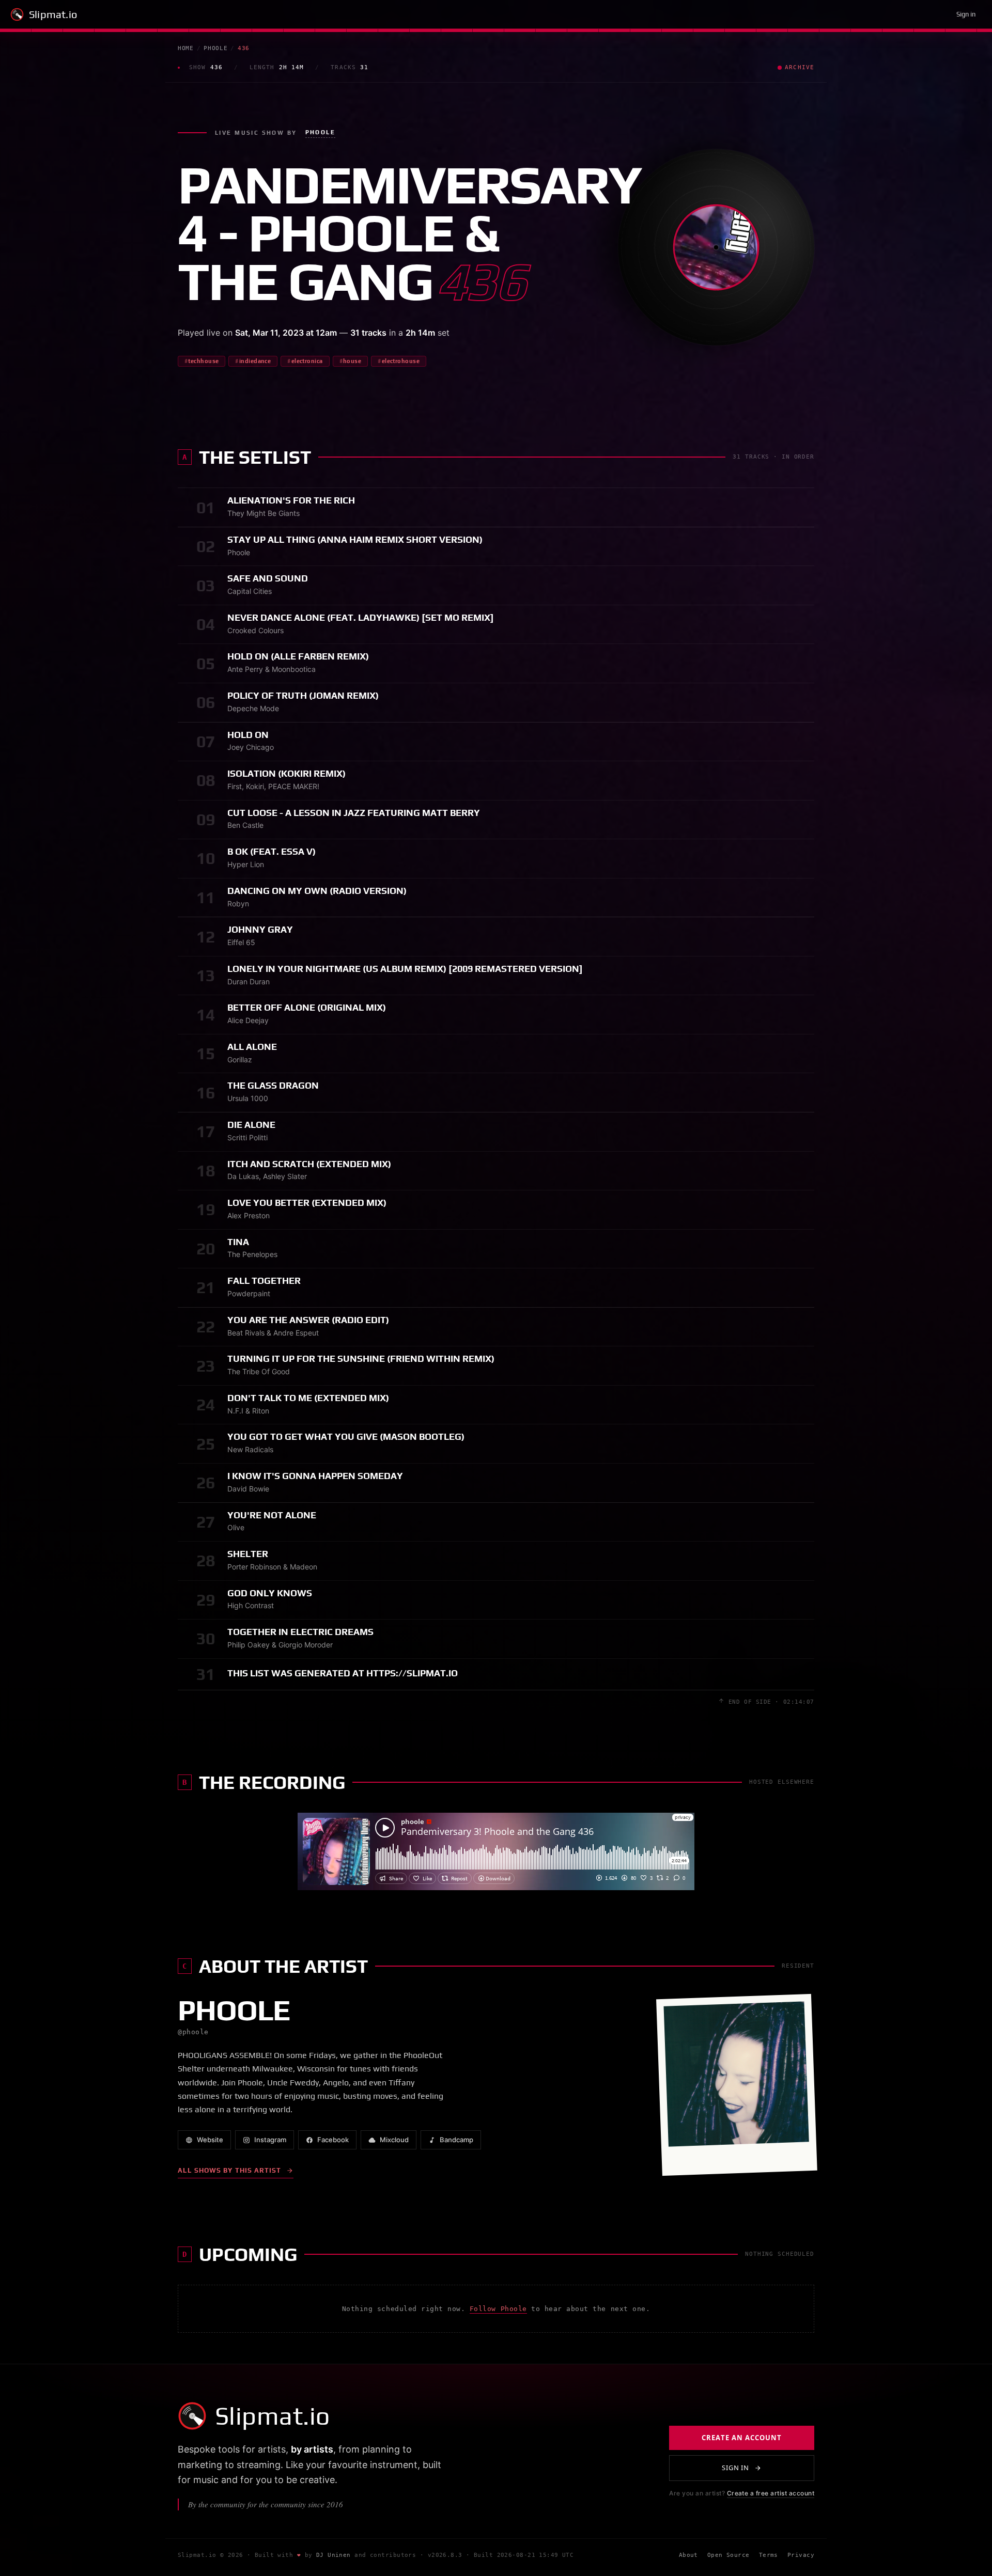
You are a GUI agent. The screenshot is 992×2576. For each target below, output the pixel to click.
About (688, 2555)
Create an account (742, 2438)
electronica (307, 361)
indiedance (255, 361)
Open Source (729, 2555)
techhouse (203, 361)
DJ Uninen (334, 2555)
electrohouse (401, 361)
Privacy (801, 2555)
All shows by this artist (229, 2170)
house (352, 361)
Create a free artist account (771, 2493)
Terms (769, 2555)
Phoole (215, 48)
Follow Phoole (498, 2309)
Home (186, 48)
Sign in (966, 14)
